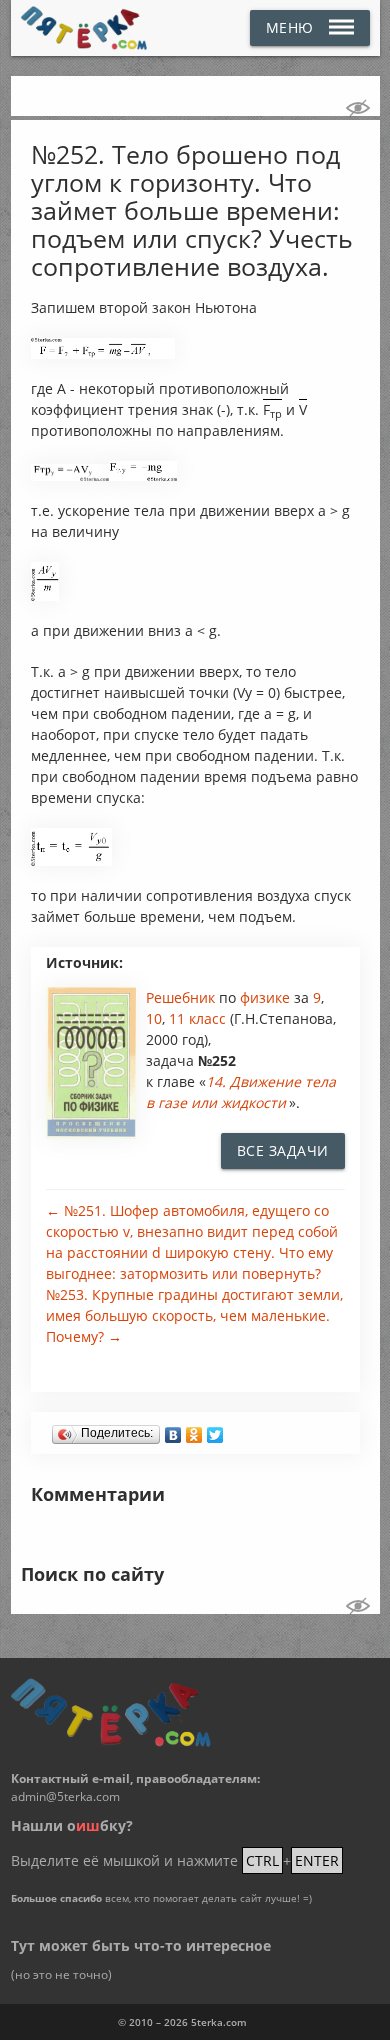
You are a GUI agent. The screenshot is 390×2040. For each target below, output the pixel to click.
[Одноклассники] (194, 1430)
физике (267, 997)
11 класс (197, 1018)
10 (154, 1018)
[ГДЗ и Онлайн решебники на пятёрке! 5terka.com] (84, 28)
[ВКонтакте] (173, 1430)
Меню (290, 27)
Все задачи (283, 1150)
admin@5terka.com (65, 1796)
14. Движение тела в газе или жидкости (241, 1092)
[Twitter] (215, 1430)
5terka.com (219, 2022)
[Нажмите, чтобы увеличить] (103, 354)
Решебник (182, 997)
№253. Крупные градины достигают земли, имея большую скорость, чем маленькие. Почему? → (194, 1315)
